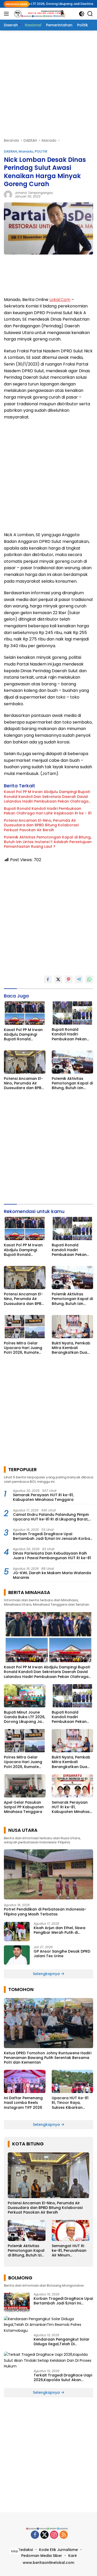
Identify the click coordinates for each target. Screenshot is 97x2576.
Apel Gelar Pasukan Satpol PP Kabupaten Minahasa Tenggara (24, 1807)
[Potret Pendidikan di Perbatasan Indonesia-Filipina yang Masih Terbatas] (48, 1874)
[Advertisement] (48, 84)
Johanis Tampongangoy (34, 193)
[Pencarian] (90, 14)
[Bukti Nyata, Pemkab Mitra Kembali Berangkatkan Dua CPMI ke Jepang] (73, 1327)
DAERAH (10, 151)
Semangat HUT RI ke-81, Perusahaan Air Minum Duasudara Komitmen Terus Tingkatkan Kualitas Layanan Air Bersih (70, 2251)
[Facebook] (35, 2535)
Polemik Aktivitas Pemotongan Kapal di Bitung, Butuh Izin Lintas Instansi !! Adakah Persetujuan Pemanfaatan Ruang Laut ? (48, 842)
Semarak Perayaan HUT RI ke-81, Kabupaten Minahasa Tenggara (43, 1497)
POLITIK (41, 151)
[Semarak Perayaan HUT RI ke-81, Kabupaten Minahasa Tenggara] (73, 1786)
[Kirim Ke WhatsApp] (89, 979)
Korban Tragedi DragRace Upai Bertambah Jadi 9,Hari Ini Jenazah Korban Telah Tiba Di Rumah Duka (53, 1536)
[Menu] (7, 14)
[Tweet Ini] (58, 979)
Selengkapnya (47, 1974)
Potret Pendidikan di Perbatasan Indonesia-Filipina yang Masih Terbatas (45, 1912)
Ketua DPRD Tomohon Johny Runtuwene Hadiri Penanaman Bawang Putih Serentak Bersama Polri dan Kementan (48, 2058)
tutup (15, 2551)
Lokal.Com (60, 300)
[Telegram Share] (79, 979)
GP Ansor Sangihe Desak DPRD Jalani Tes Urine (62, 1954)
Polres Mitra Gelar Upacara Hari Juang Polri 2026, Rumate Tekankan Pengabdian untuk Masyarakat (23, 1348)
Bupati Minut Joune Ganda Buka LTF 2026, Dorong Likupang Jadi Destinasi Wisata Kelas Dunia (25, 1717)
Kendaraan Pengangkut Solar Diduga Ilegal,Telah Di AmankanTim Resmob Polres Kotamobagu (62, 2342)
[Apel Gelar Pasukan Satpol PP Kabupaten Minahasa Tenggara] (25, 1786)
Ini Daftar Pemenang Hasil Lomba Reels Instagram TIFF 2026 (23, 2103)
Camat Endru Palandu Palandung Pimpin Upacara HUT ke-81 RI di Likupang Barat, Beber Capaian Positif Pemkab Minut (51, 1517)
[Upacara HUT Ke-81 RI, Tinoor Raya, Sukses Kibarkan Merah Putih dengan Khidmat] (73, 2081)
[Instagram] (54, 2535)
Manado (26, 151)
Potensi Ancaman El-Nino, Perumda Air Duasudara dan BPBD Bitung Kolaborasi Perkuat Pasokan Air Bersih (41, 825)
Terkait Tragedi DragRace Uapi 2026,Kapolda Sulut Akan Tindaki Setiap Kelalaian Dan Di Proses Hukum (63, 2377)
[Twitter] (44, 2535)
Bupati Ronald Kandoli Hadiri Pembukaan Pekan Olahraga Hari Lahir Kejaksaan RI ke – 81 (48, 811)
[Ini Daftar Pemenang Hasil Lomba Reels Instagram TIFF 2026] (25, 2081)
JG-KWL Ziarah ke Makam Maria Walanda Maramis (52, 1575)
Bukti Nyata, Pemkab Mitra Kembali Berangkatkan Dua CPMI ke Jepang (71, 1348)
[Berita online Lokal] (39, 14)
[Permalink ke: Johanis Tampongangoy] (8, 194)
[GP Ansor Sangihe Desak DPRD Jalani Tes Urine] (17, 1955)
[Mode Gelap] (82, 14)
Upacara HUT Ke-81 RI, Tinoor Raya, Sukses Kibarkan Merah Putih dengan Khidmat (71, 2103)
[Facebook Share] (48, 979)
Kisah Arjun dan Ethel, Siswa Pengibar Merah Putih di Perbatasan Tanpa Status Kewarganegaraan (59, 1930)
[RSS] (64, 2535)
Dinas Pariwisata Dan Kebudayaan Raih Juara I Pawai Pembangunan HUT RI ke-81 (52, 1556)
